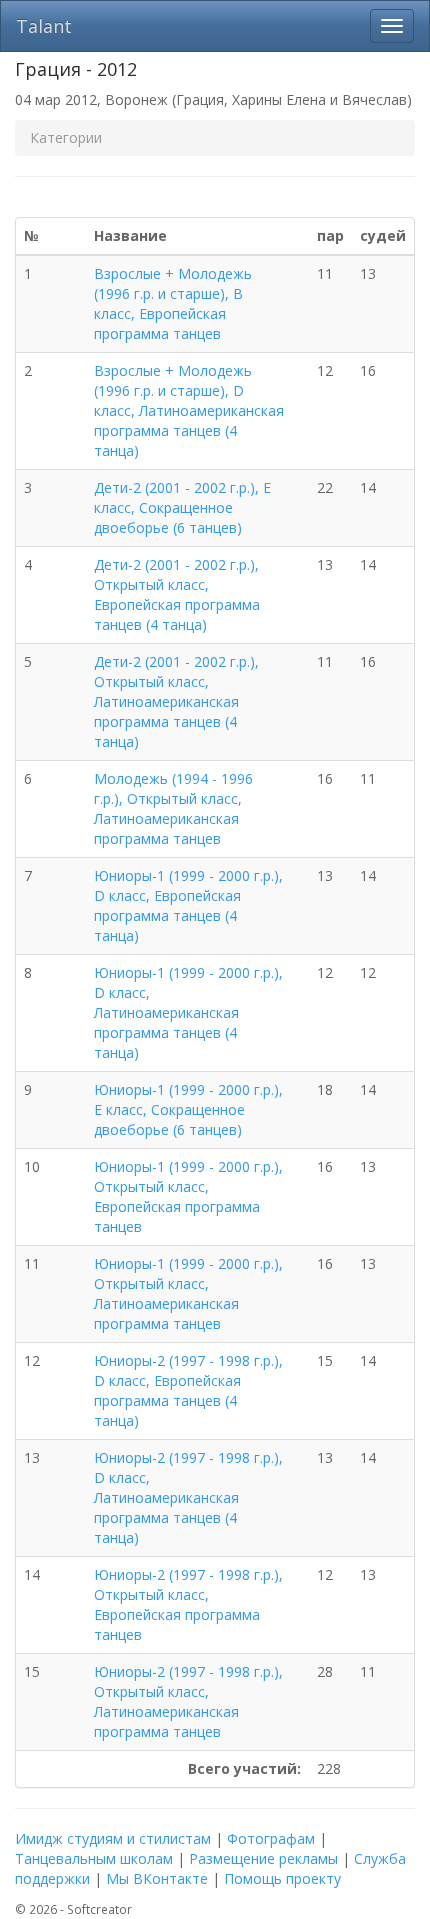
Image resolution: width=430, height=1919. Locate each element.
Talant (44, 26)
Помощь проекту (282, 1878)
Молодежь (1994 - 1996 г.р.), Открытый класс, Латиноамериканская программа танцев (173, 808)
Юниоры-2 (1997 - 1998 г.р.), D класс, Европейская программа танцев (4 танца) (188, 1390)
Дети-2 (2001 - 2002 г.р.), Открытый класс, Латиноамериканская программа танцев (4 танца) (176, 701)
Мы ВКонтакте (157, 1878)
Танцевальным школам (94, 1858)
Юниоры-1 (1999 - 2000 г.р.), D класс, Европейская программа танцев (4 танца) (188, 905)
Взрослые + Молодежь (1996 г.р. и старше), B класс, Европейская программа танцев (173, 303)
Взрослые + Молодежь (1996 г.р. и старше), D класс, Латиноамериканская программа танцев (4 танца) (189, 410)
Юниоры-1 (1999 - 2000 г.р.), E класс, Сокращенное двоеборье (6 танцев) (188, 1109)
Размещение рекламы (263, 1858)
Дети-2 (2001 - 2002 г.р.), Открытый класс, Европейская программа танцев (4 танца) (177, 594)
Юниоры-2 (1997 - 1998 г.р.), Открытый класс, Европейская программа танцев (188, 1604)
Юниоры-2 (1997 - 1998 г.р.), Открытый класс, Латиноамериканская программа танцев (188, 1701)
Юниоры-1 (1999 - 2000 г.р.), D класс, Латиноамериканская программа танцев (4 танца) (188, 1012)
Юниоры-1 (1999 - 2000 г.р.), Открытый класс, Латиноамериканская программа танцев (188, 1293)
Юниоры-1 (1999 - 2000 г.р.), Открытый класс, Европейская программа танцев (188, 1196)
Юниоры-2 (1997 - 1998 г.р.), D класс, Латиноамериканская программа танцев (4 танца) (188, 1497)
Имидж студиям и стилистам (113, 1838)
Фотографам (271, 1838)
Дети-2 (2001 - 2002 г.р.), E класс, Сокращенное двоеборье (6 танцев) (182, 507)
